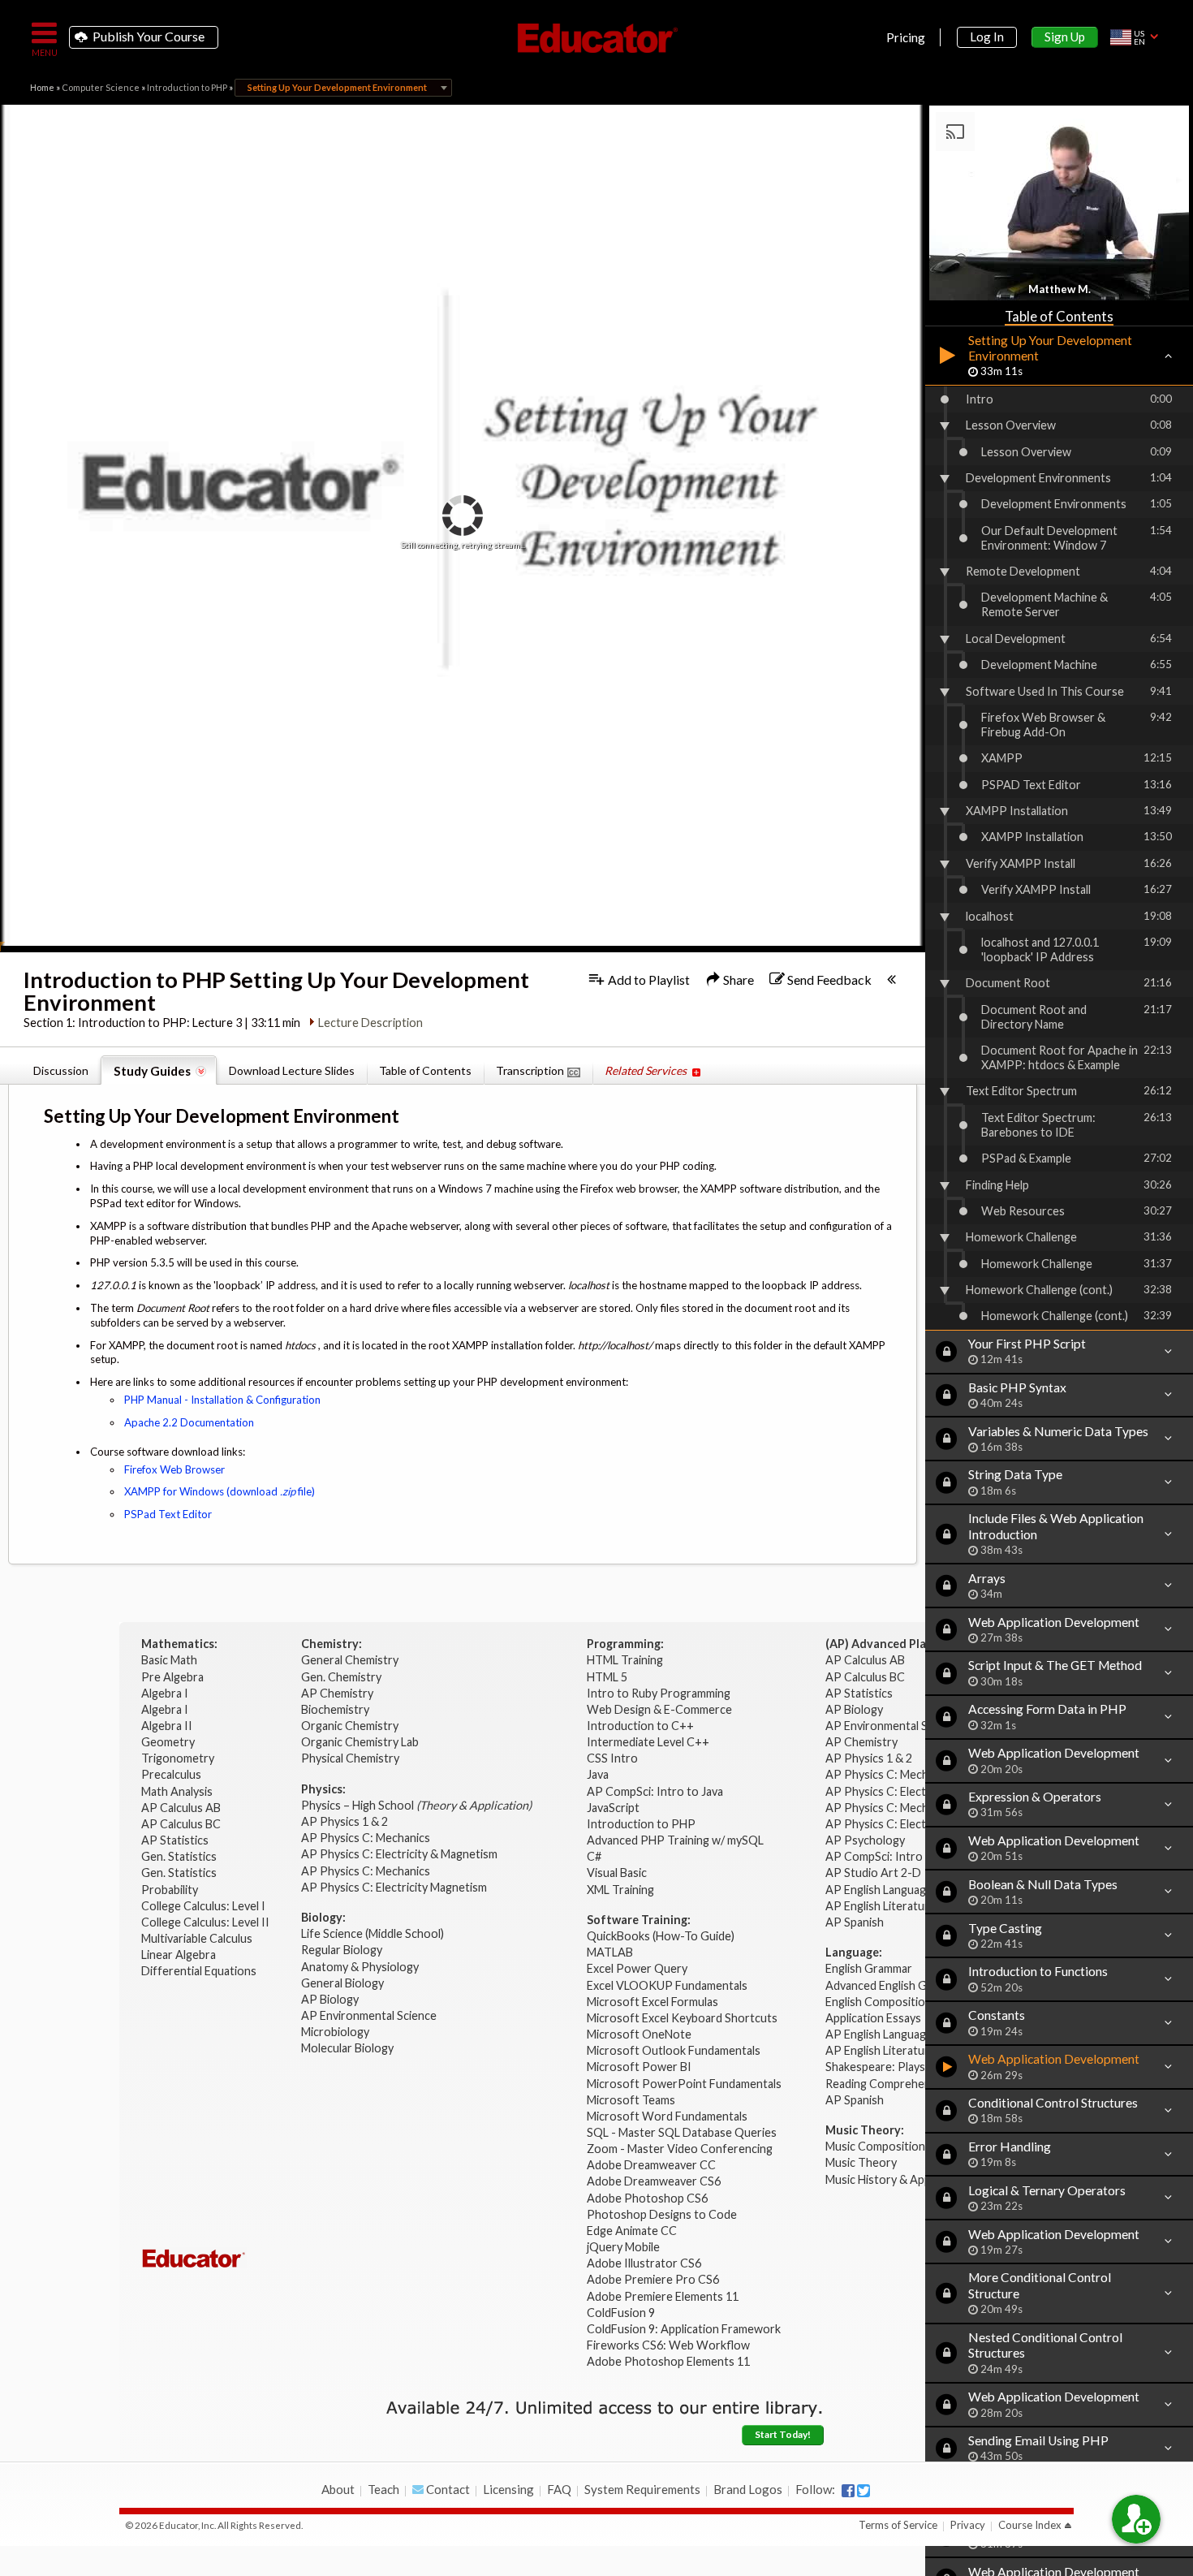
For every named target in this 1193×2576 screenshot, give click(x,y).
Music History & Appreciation (901, 2179)
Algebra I (166, 1693)
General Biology (344, 1983)
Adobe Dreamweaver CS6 (655, 2181)
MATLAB (610, 1952)
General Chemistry (351, 1660)
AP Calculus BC (181, 1824)
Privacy (968, 2525)
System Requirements (642, 2489)
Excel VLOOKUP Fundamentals (667, 1985)
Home (42, 87)
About (338, 2489)
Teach (383, 2489)
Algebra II (168, 1726)
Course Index (1030, 2525)
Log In (987, 37)
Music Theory (861, 2162)
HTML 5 (607, 1677)
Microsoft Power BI (639, 2067)
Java (598, 1774)
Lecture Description (370, 1023)
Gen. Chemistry (341, 1677)
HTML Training (626, 1660)
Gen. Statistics (180, 1856)
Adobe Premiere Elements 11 (663, 2296)
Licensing (508, 2489)
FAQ (559, 2489)
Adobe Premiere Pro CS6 (653, 2279)
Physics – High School (416, 1805)
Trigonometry (179, 1758)
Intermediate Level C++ (648, 1742)
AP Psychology (865, 1840)
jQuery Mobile (623, 2247)
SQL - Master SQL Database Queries (682, 2132)
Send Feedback (828, 979)
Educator (596, 38)
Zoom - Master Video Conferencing (680, 2149)
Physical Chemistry (351, 1758)
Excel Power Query (637, 1968)
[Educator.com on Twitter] (864, 2491)
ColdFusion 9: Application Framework (684, 2329)
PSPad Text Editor (168, 1514)
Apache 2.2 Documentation (189, 1422)
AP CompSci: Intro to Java (655, 1791)
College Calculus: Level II (207, 1922)
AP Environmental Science (369, 2015)
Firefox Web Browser (174, 1469)
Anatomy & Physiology (361, 1967)
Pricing (906, 37)
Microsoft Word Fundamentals (667, 2116)
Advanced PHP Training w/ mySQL (676, 1840)
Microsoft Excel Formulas (652, 2002)
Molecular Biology (349, 2048)
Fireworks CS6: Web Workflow (668, 2345)
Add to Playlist (648, 979)
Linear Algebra (180, 1955)
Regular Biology (342, 1950)
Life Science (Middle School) (373, 1933)
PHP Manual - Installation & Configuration (222, 1400)
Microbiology (335, 2032)
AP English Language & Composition (919, 1890)
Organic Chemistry (351, 1726)
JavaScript (613, 1808)
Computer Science (101, 87)
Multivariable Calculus (198, 1938)
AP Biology (331, 1999)
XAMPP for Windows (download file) (220, 1491)
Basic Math (170, 1660)
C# (594, 1856)
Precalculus (172, 1774)
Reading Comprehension (889, 2084)
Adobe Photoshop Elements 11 (670, 2361)
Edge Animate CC (632, 2231)
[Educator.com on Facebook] (848, 2491)
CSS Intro (612, 1758)
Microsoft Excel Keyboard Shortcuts (682, 2018)
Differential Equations (200, 1971)
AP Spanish (855, 1922)
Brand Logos (748, 2489)
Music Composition (875, 2146)
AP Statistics (175, 1840)
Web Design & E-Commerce (659, 1709)
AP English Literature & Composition (921, 1906)
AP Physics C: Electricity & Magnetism (401, 1854)
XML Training (620, 1890)
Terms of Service (898, 2525)
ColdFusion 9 (621, 2313)
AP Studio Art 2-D (873, 1873)
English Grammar (869, 1968)
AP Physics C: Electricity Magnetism (394, 1887)
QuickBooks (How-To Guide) (662, 1936)
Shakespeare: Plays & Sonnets (904, 2067)
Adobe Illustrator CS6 (644, 2263)
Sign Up (1065, 37)
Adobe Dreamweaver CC (651, 2165)
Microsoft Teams (631, 2100)
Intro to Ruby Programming (660, 1693)
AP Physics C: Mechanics (367, 1838)
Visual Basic (617, 1873)
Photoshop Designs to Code (662, 2214)
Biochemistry (336, 1709)
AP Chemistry (338, 1693)
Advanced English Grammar (896, 1985)
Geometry (169, 1742)
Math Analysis (178, 1791)
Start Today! (783, 2434)
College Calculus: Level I (203, 1906)
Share (737, 979)
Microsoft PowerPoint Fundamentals (684, 2084)
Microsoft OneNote (639, 2034)
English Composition (879, 2002)
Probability (171, 1890)
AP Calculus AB (182, 1808)
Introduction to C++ (640, 1726)
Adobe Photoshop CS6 (648, 2198)
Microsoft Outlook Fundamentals (674, 2050)
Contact (447, 2489)
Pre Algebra (172, 1677)
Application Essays (873, 2018)
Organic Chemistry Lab (361, 1742)
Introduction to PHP (187, 87)
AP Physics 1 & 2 (346, 1821)
